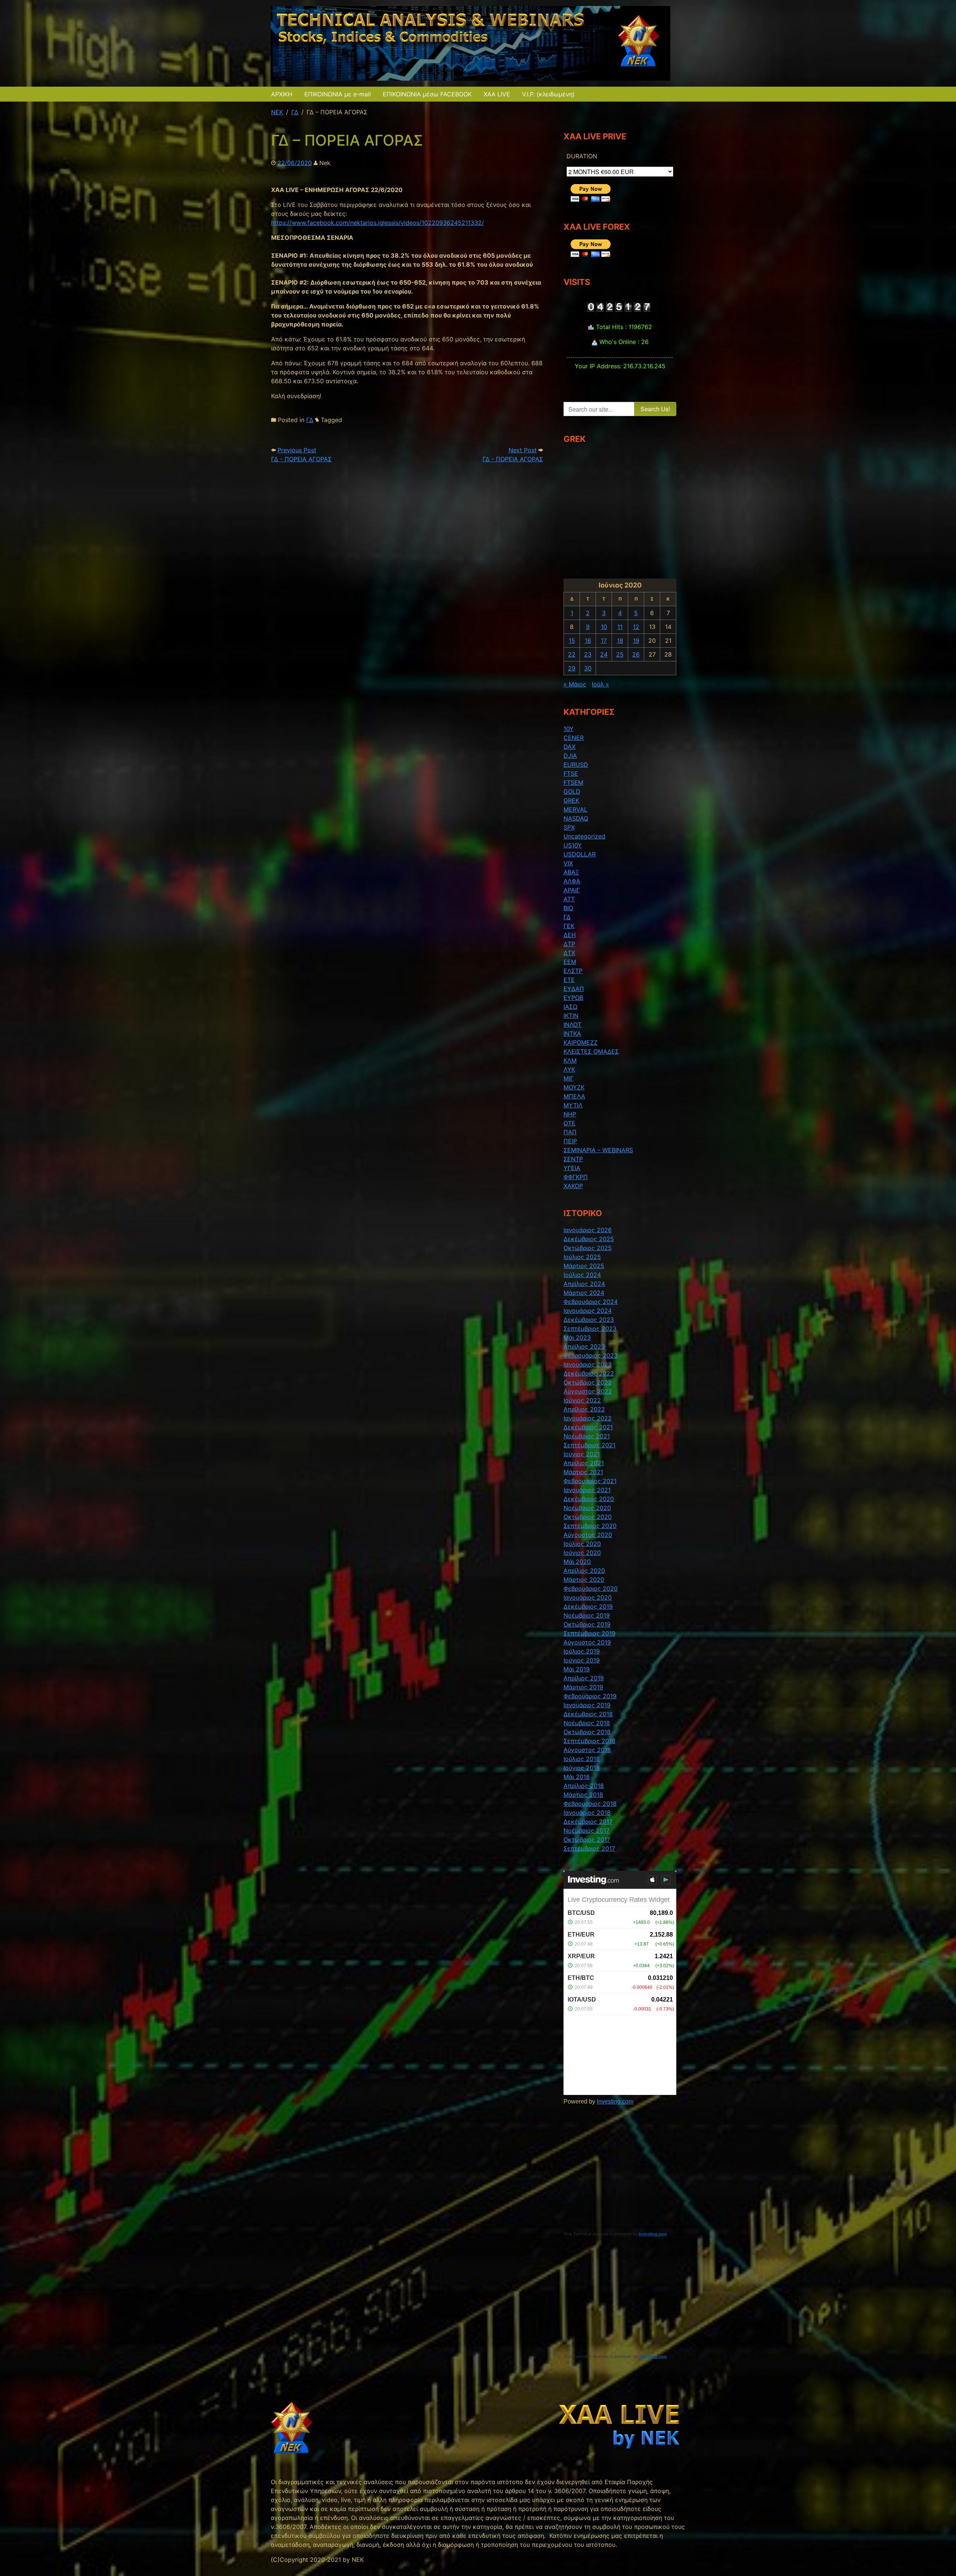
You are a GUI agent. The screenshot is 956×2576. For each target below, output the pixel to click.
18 (620, 641)
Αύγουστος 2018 (587, 1750)
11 (620, 627)
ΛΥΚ (569, 1069)
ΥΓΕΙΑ (572, 1168)
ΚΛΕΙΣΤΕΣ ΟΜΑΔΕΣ (591, 1051)
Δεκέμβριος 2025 (589, 1239)
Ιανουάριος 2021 (587, 1490)
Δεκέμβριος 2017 (588, 1822)
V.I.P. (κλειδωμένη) (548, 94)
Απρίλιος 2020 (584, 1571)
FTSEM (573, 782)
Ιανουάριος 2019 (587, 1705)
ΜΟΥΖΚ (574, 1087)
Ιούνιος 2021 (582, 1454)
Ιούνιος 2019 (582, 1660)
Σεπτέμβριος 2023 (590, 1329)
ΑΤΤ (569, 899)
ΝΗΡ (570, 1114)
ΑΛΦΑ (572, 881)
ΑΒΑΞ (571, 872)
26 (636, 654)
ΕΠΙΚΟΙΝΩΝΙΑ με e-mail (338, 94)
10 (604, 627)
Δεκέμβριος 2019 (588, 1606)
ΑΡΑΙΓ (572, 890)
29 (572, 668)
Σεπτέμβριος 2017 (589, 1848)
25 (620, 654)
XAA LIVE (497, 94)
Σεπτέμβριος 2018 (589, 1741)
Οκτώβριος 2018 (587, 1732)
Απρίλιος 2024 (584, 1284)
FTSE (571, 774)
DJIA (570, 756)
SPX (569, 827)
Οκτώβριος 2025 (588, 1248)
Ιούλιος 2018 (582, 1759)
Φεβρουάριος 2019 (590, 1696)
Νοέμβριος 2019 (587, 1615)
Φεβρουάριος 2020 (591, 1588)
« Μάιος (575, 684)
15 (572, 641)
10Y (569, 729)
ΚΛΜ (570, 1060)
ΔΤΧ (569, 953)
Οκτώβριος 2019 (587, 1624)
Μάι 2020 (577, 1562)
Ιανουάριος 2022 (588, 1418)
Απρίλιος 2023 (584, 1346)
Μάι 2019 (577, 1669)
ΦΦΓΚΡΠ (576, 1177)
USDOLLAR (580, 854)
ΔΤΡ (569, 944)
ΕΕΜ (570, 962)
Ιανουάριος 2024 (588, 1311)
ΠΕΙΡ (570, 1141)
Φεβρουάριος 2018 (590, 1804)
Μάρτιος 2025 (584, 1266)
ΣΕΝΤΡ (573, 1159)
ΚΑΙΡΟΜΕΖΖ (581, 1042)
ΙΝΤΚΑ (572, 1033)
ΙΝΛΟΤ (572, 1024)
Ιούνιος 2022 (582, 1400)
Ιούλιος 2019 (582, 1651)
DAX (569, 747)
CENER (574, 738)
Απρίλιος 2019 (584, 1678)
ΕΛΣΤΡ (573, 971)
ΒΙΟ (568, 908)
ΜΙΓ (569, 1078)
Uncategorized (584, 836)
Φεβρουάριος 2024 (591, 1302)
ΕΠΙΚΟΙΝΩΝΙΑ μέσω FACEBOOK (427, 94)
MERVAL (575, 809)
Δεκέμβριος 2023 (589, 1320)
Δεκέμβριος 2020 (589, 1499)
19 (636, 641)
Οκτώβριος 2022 (588, 1382)
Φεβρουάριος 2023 (591, 1355)
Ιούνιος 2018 (582, 1768)
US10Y (573, 845)
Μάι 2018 (577, 1777)
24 (604, 654)
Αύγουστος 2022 (588, 1391)
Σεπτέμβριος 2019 (589, 1633)
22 (572, 654)
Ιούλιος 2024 (582, 1275)
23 (588, 654)
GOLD (572, 791)
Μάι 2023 (577, 1337)
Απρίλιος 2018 (584, 1786)
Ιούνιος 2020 (582, 1553)
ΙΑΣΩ (570, 1007)
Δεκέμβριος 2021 (588, 1427)
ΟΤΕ (569, 1123)
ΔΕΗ (570, 935)
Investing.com (615, 2101)
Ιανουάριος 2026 (588, 1230)
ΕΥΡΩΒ (573, 998)
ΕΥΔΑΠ (574, 989)
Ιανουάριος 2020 (588, 1597)
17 (604, 641)
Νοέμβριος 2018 (587, 1723)
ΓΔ (310, 420)
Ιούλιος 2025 (582, 1257)
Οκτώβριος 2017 (587, 1839)
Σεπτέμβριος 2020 (590, 1526)
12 (636, 627)
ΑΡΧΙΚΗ (282, 94)
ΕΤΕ (569, 980)
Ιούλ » (600, 684)
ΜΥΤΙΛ (573, 1105)
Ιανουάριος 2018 (587, 1813)
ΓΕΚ (569, 926)
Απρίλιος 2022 (584, 1409)
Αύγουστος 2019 (587, 1642)
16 (588, 641)
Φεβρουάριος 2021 (590, 1481)
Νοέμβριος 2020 (587, 1508)
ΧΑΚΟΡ (573, 1186)
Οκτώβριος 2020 (588, 1517)
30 (588, 668)
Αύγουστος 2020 (588, 1535)
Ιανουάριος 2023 (588, 1364)
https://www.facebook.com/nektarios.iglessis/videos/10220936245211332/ (378, 223)
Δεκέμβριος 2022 (589, 1373)
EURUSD (576, 765)
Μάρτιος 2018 (583, 1795)
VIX (568, 863)
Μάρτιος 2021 (583, 1472)
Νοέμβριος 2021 (587, 1436)
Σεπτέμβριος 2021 (589, 1445)
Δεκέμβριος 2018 (588, 1714)
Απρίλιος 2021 (584, 1463)
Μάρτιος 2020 (584, 1580)
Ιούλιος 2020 (582, 1544)
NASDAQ (576, 818)
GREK (571, 800)
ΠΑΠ (570, 1132)
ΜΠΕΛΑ (574, 1096)
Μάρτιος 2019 (583, 1687)
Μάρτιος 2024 (584, 1293)
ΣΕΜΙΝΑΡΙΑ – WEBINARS (598, 1150)
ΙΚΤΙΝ (571, 1016)
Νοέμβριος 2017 (586, 1831)
